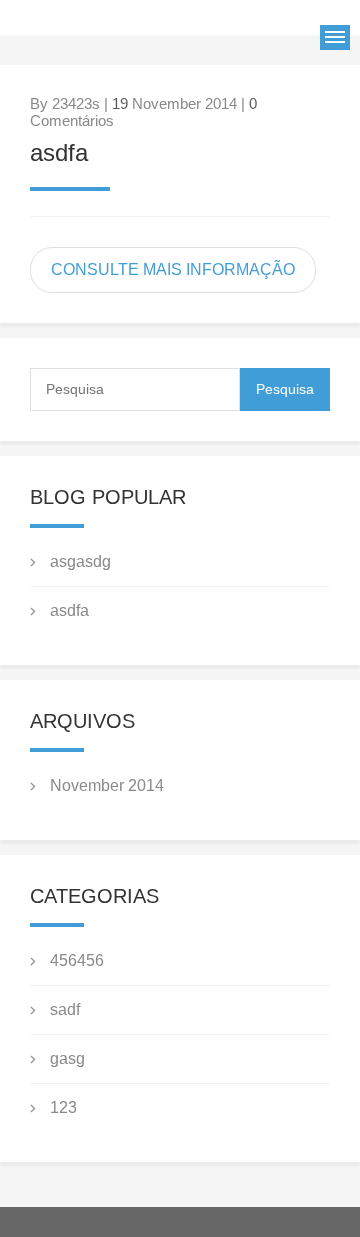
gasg (67, 1058)
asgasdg (80, 561)
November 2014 (107, 785)
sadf (65, 1009)
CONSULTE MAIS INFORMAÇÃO (173, 269)
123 (63, 1107)
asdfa (59, 152)
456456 (77, 960)
